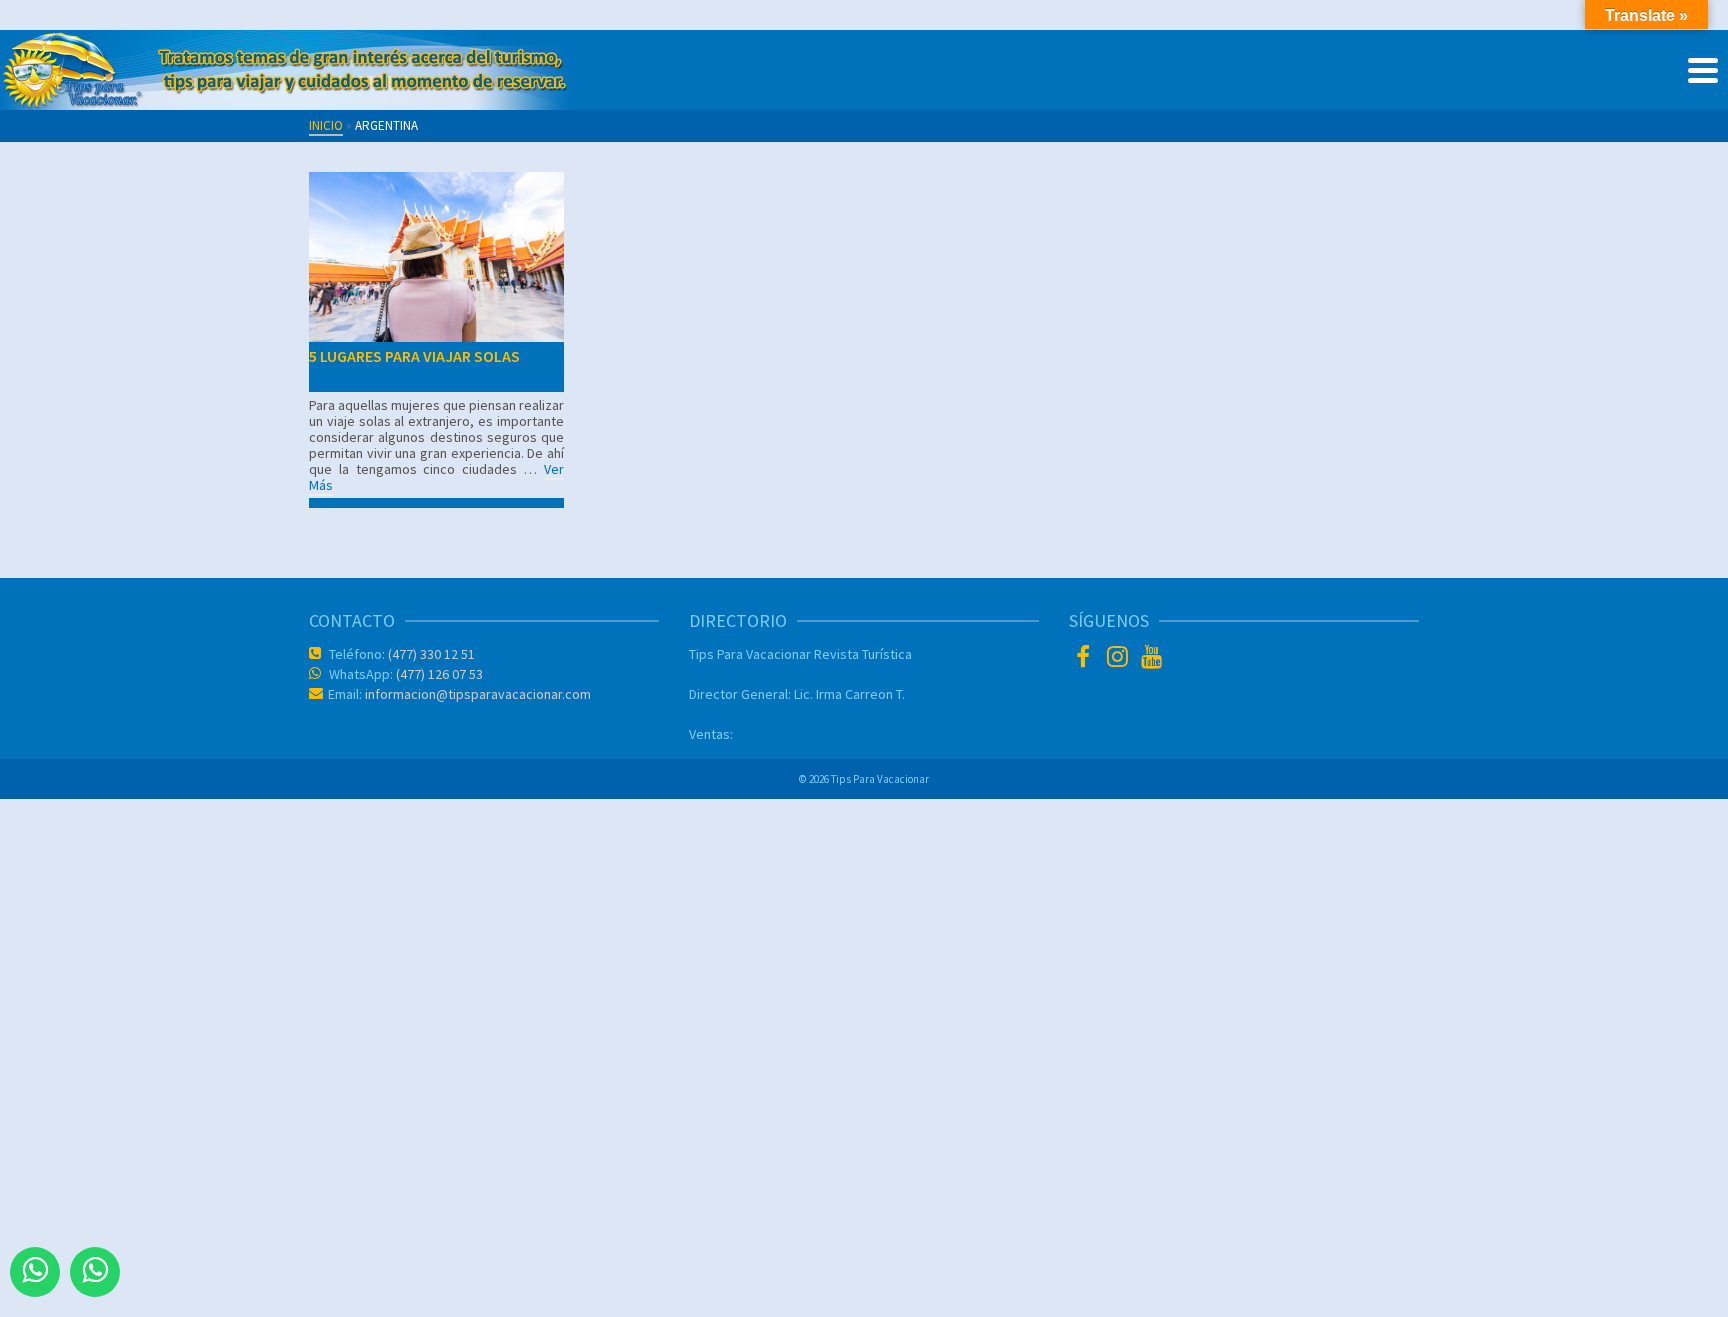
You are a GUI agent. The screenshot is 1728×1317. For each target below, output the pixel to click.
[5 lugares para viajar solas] (436, 257)
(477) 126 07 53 (438, 674)
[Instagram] (1120, 659)
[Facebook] (1086, 659)
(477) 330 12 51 (430, 654)
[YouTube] (1154, 659)
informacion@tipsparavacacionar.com (476, 694)
